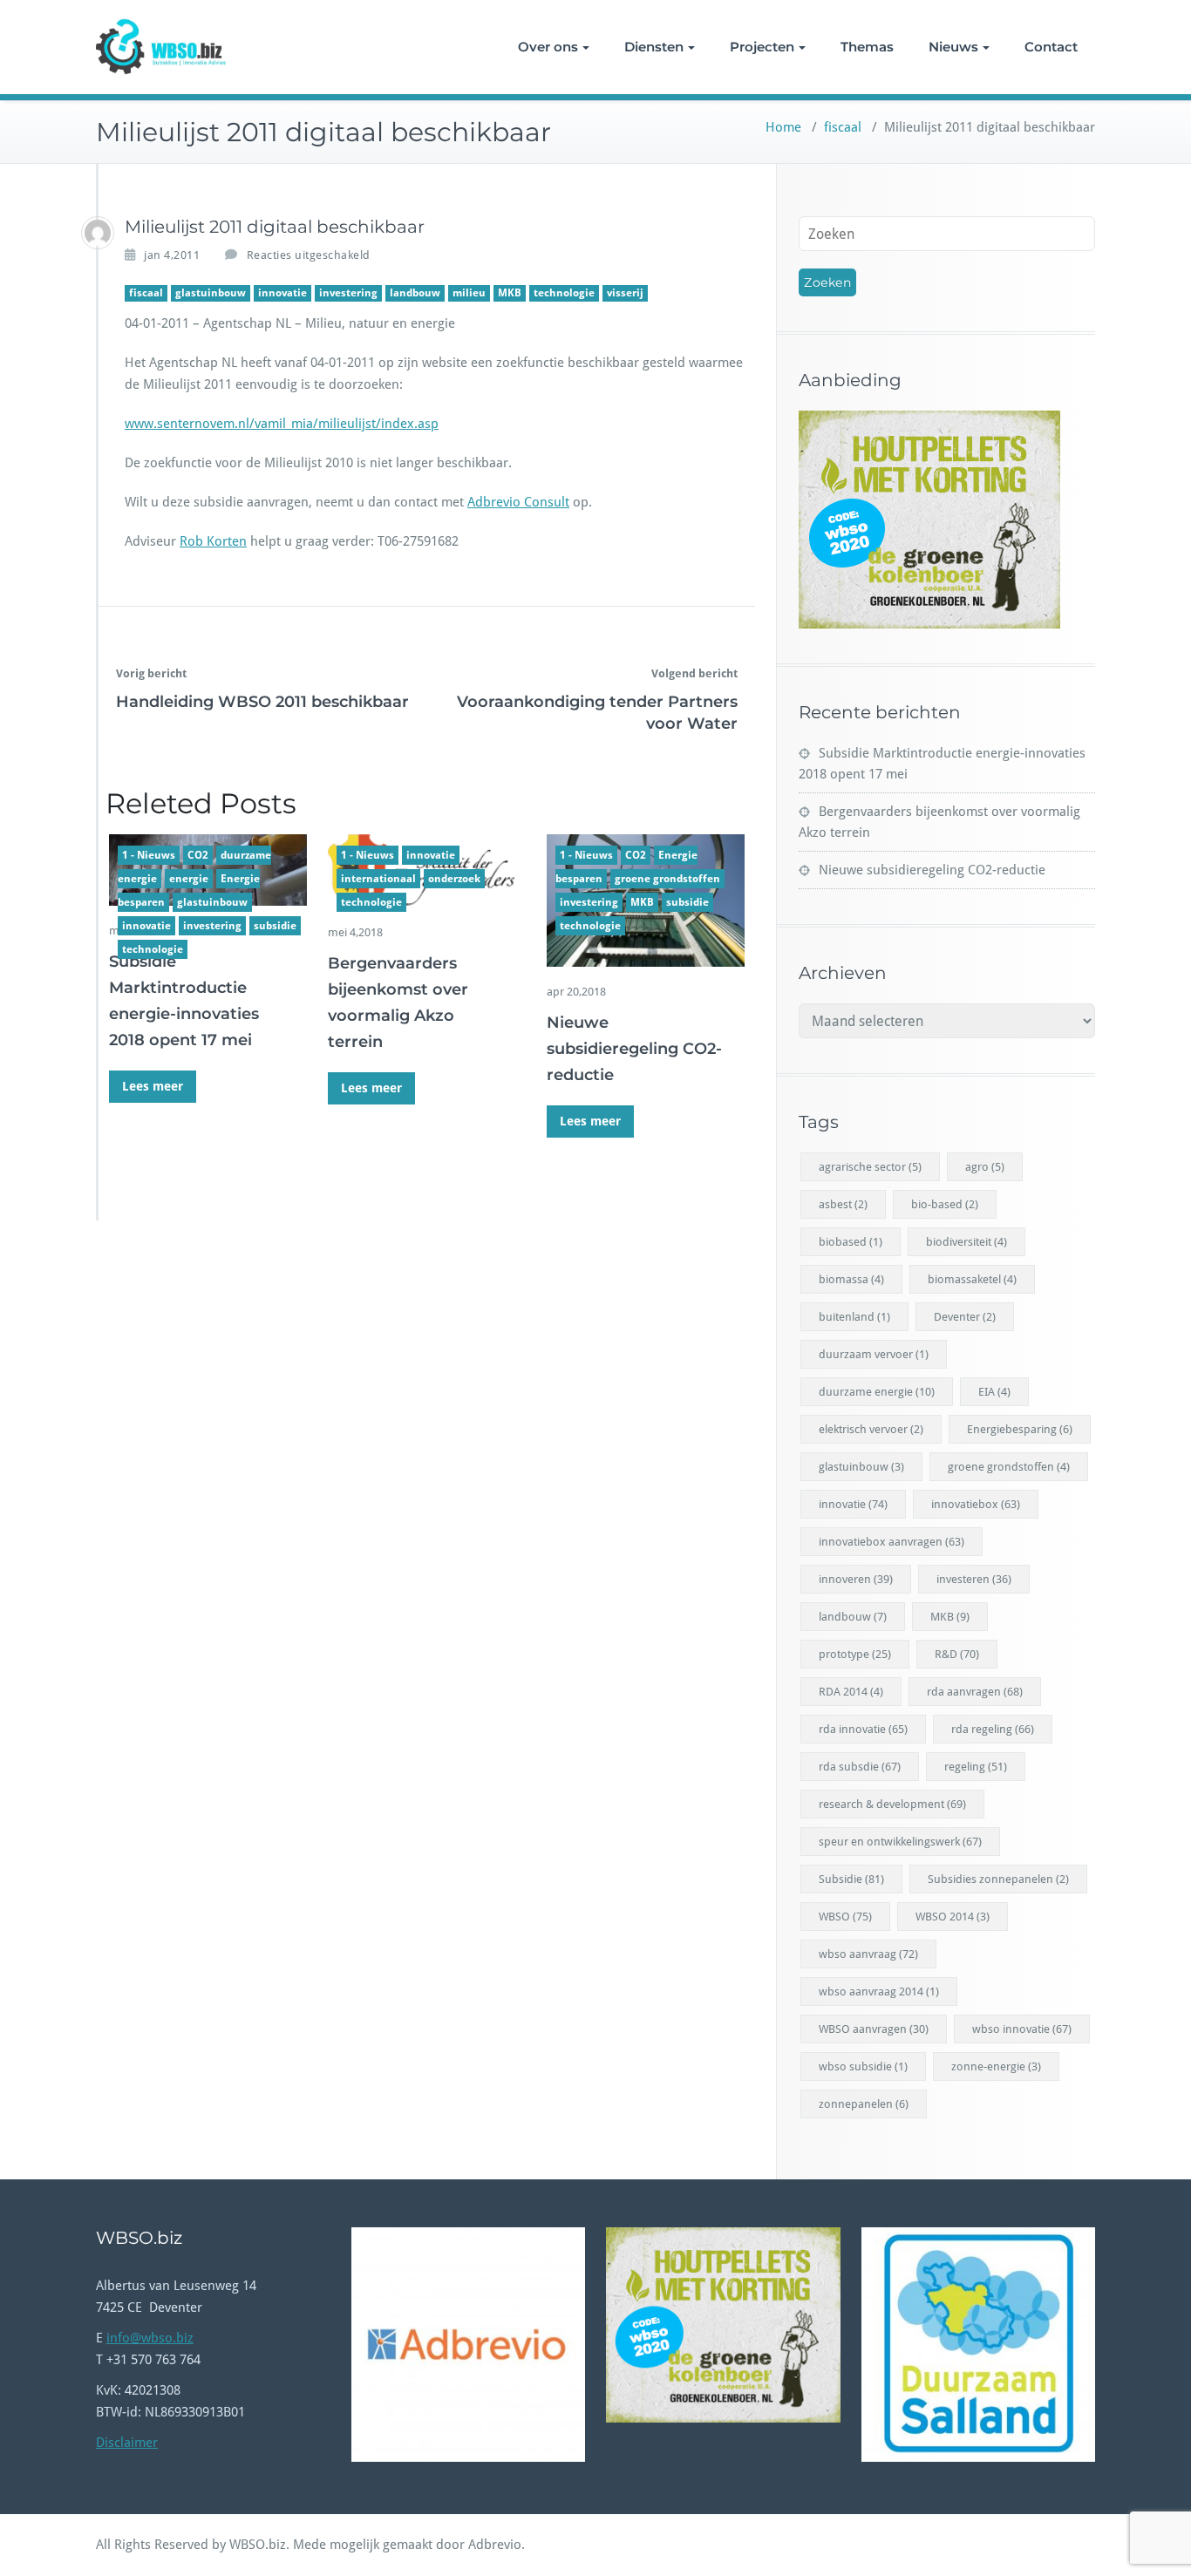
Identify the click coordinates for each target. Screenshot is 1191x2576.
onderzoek (454, 879)
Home (783, 127)
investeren (974, 1579)
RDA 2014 (851, 1692)
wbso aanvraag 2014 (879, 1991)
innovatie (282, 293)
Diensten (654, 47)
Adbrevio (495, 2545)
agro (985, 1167)
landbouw (415, 293)
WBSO (845, 1917)
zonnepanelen (864, 2104)
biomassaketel (972, 1279)
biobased (851, 1242)
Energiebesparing (1020, 1429)
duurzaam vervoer (874, 1354)
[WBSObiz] (98, 233)
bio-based (945, 1204)
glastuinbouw (211, 293)
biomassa (851, 1279)
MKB (510, 293)
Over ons (548, 47)
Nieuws (953, 47)
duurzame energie (877, 1392)
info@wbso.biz (150, 2338)
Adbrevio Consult (518, 502)
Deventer (965, 1317)
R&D (957, 1654)
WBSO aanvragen (874, 2029)
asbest (843, 1204)
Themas (867, 47)
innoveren (856, 1579)
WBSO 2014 (953, 1917)
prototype (855, 1654)
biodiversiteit (966, 1242)
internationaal (378, 879)
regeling (976, 1767)
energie (189, 879)
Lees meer (153, 1086)
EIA (994, 1392)
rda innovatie (863, 1729)
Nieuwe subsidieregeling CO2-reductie (634, 1049)
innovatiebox (976, 1504)
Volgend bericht (694, 673)
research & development (892, 1804)
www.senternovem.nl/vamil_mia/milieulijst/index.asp (282, 424)
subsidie (275, 926)
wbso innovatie (1022, 2029)
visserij (625, 293)
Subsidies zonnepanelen (998, 1879)
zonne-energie (996, 2066)
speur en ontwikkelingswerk (900, 1842)
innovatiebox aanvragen (892, 1542)
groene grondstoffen (667, 879)
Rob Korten (213, 541)
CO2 (198, 855)
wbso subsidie (863, 2066)
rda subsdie (860, 1767)
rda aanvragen (975, 1692)
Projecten (762, 47)
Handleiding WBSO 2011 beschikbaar (262, 702)
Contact (1051, 47)
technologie (564, 293)
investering (348, 293)
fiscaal (843, 127)
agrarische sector (870, 1167)
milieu (469, 293)
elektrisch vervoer (871, 1429)
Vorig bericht (151, 673)
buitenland (854, 1317)
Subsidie (851, 1879)
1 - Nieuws (149, 855)
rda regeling (993, 1729)
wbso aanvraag (868, 1954)
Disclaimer (127, 2443)
